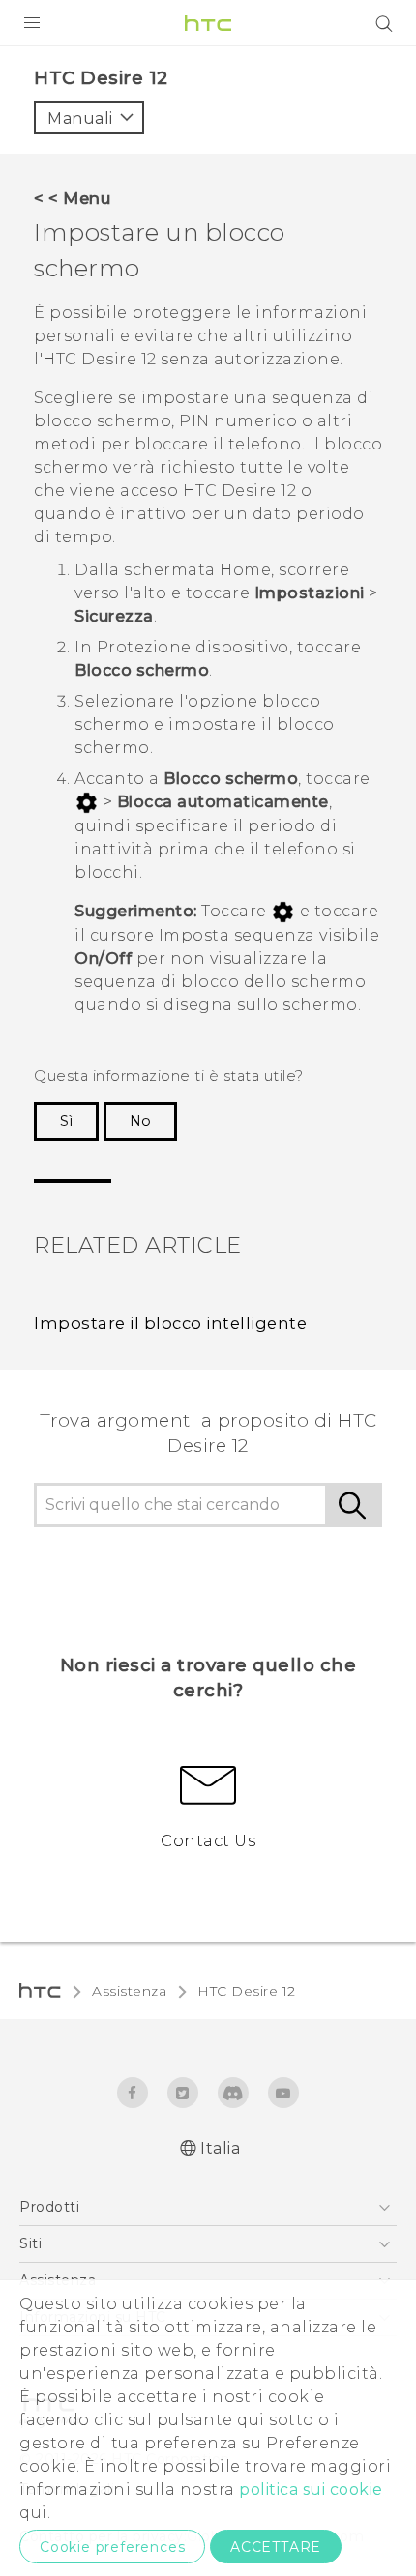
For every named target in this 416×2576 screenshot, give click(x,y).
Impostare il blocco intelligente (170, 1323)
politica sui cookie (311, 2489)
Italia (220, 2148)
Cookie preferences (112, 2547)
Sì (66, 1121)
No (140, 1121)
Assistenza (129, 1991)
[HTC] (208, 23)
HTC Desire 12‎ (247, 1991)
